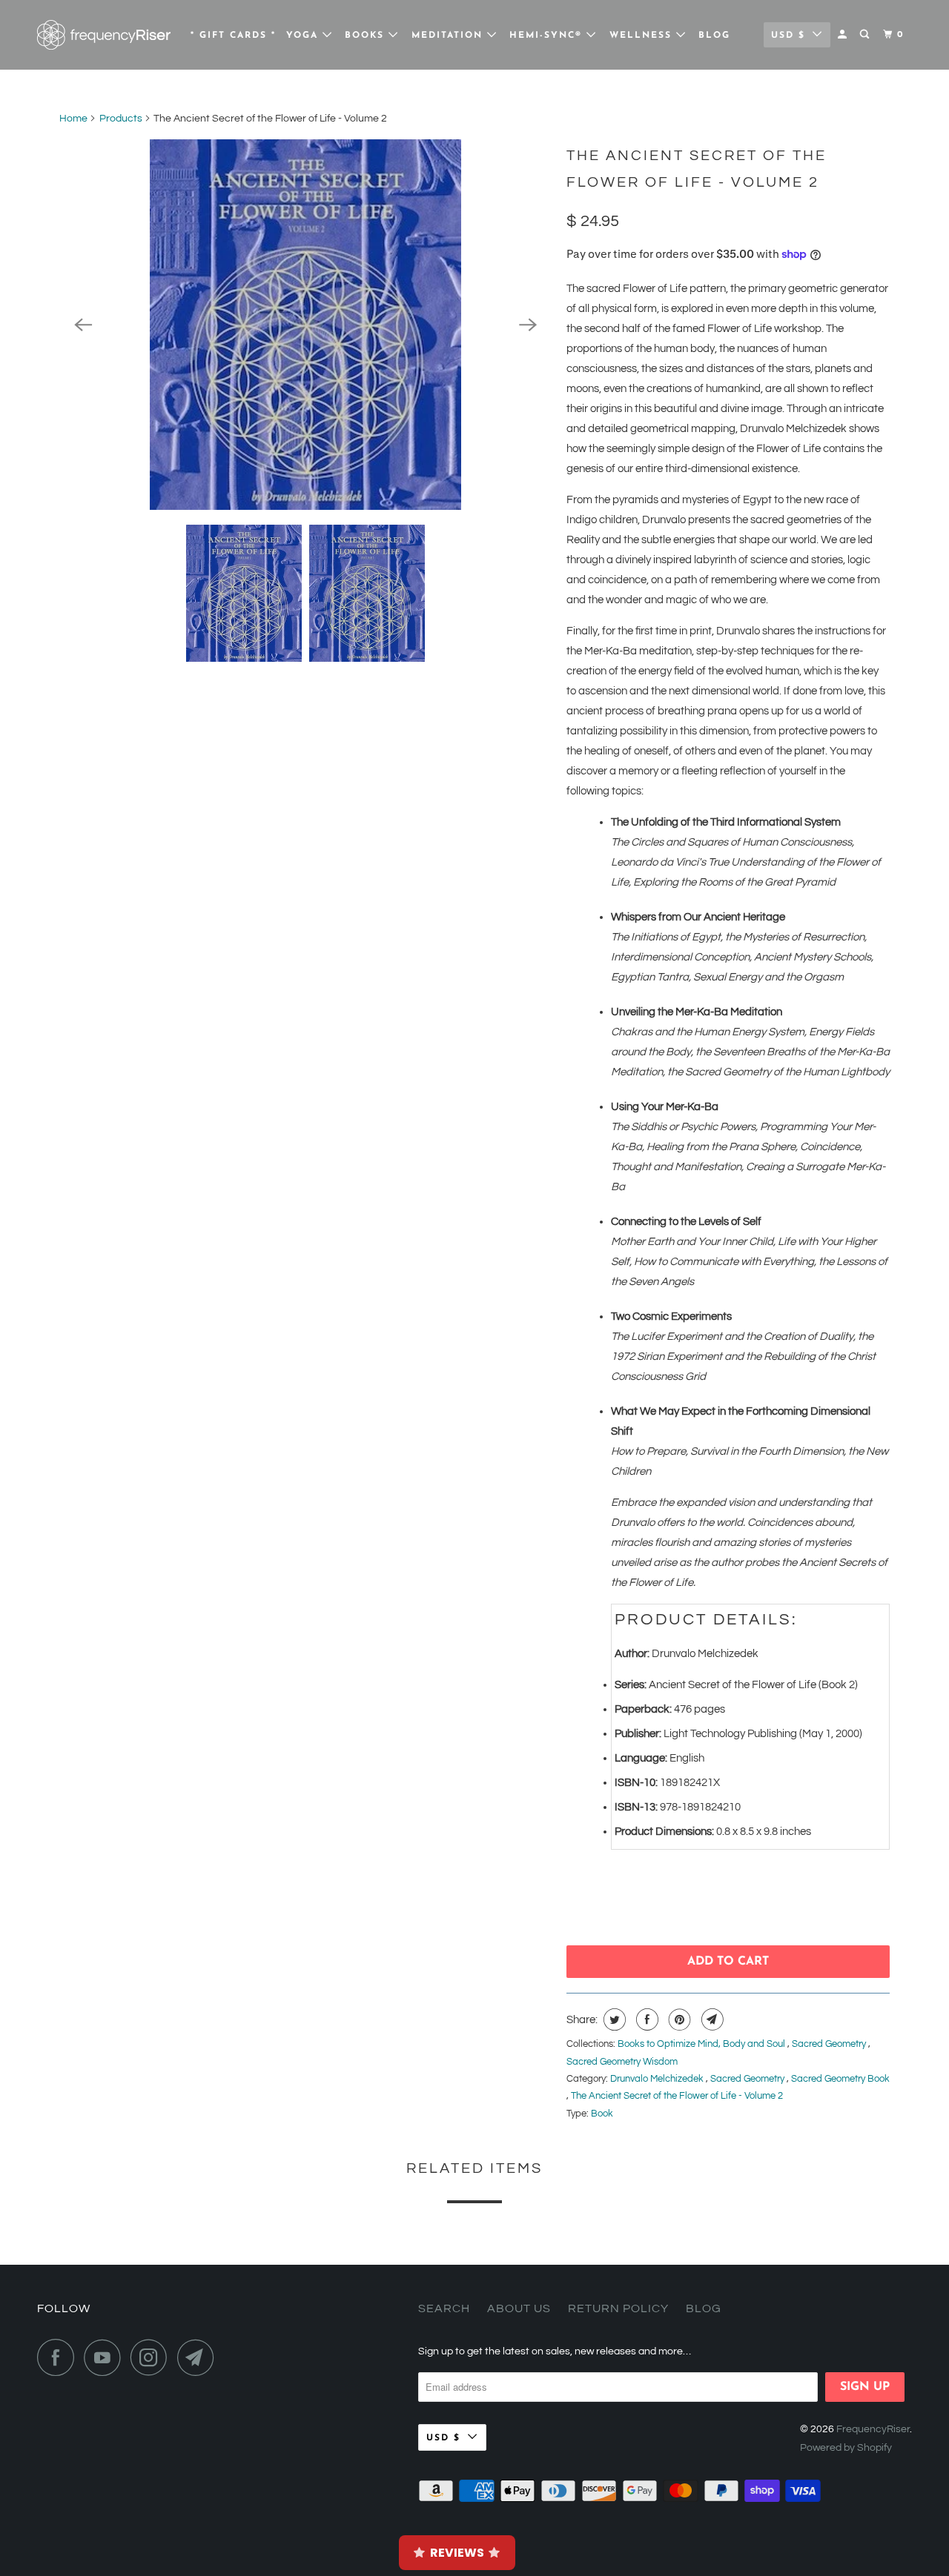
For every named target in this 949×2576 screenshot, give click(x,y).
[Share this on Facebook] (645, 2019)
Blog (714, 36)
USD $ (788, 36)
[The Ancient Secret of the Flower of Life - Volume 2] (305, 325)
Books (367, 36)
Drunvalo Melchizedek (658, 2079)
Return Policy (618, 2308)
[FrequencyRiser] (104, 35)
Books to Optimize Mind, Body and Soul (702, 2044)
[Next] (528, 325)
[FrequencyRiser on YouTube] (106, 2357)
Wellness (643, 36)
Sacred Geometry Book (840, 2079)
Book (602, 2114)
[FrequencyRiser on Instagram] (153, 2357)
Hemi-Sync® (548, 36)
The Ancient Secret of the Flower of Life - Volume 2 (677, 2096)
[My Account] (844, 35)
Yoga (304, 36)
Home (73, 119)
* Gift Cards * (233, 36)
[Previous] (83, 325)
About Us (519, 2308)
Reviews (457, 2553)
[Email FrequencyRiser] (199, 2357)
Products (121, 119)
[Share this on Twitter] (613, 2019)
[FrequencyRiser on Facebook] (59, 2357)
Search (444, 2308)
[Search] (866, 35)
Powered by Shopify (846, 2448)
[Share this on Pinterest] (678, 2019)
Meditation (449, 36)
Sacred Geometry (830, 2044)
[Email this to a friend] (711, 2019)
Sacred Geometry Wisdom (622, 2062)
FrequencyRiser (873, 2429)
